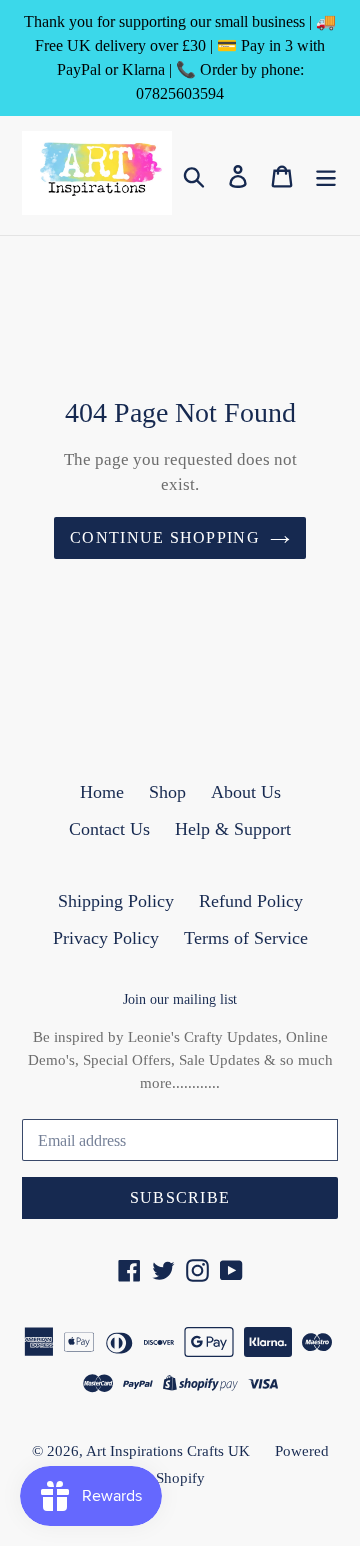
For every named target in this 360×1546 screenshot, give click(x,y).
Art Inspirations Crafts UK (168, 1451)
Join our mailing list (180, 999)
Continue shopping (165, 537)
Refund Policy (251, 901)
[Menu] (326, 175)
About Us (246, 792)
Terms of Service (246, 938)
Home (102, 792)
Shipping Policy (116, 901)
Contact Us (109, 829)
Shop (167, 792)
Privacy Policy (106, 938)
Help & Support (233, 829)
